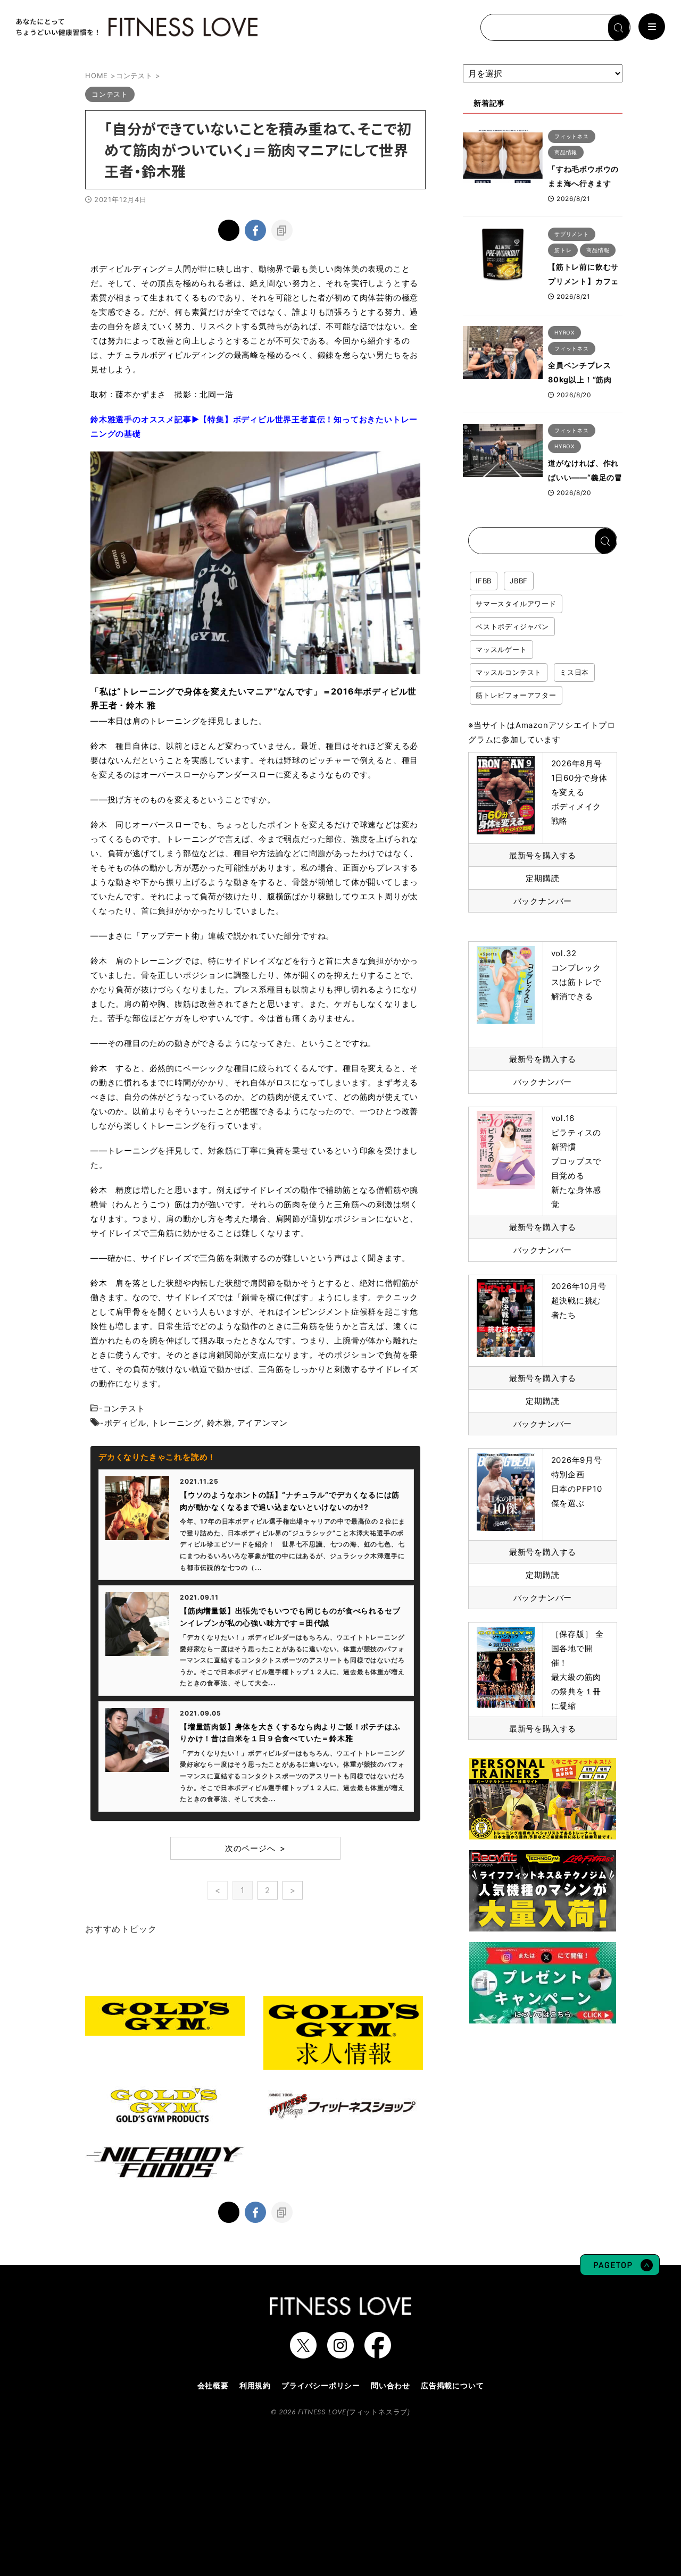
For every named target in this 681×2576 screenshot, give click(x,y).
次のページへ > (255, 1848)
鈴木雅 (219, 1423)
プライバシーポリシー (321, 2385)
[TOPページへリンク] (136, 27)
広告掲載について (452, 2385)
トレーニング (176, 1423)
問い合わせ (391, 2385)
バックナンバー (543, 901)
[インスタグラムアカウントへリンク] (340, 2353)
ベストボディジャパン (512, 626)
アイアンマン (263, 1423)
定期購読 (542, 878)
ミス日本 (574, 672)
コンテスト (124, 1408)
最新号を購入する (543, 855)
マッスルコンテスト (509, 672)
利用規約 (255, 2385)
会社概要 (213, 2385)
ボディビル (125, 1423)
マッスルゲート (501, 649)
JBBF (519, 581)
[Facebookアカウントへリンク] (378, 2353)
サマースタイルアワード (516, 604)
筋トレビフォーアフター (516, 695)
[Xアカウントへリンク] (303, 2353)
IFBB (484, 581)
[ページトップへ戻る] (620, 2270)
